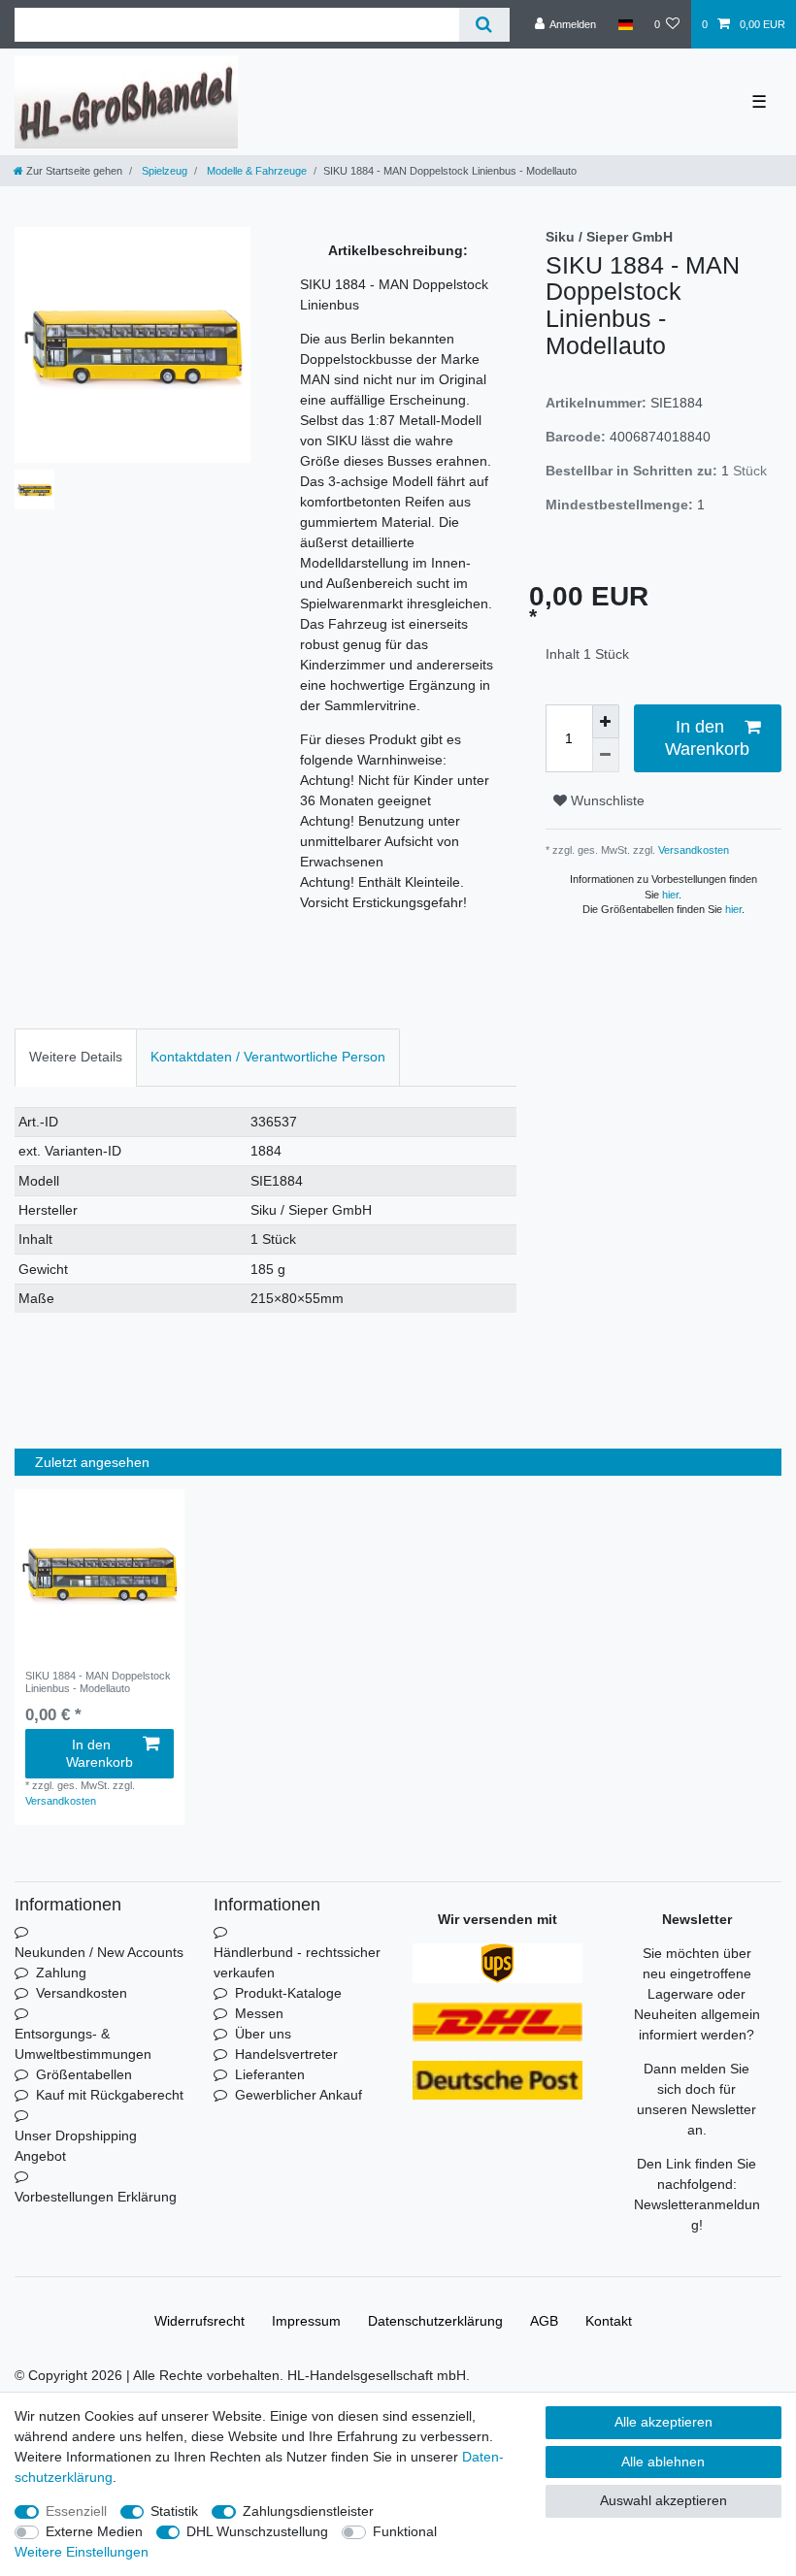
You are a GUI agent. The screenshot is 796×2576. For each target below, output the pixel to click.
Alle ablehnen (663, 2462)
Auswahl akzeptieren (663, 2500)
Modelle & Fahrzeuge (255, 171)
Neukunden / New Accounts (99, 1952)
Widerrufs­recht (199, 2321)
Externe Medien (94, 2531)
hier (670, 895)
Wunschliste (606, 800)
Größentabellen (84, 2074)
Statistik (174, 2511)
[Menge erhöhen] (606, 721)
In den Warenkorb (707, 738)
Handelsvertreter (286, 2054)
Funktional (405, 2531)
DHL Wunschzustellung (257, 2531)
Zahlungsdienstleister (308, 2511)
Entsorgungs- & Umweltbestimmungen (83, 2044)
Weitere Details (76, 1057)
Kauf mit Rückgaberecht (110, 2095)
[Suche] (484, 25)
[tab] (76, 1057)
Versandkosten (692, 850)
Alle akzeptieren (663, 2422)
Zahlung (61, 1973)
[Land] (625, 24)
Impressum (306, 2321)
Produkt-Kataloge (288, 1993)
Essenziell (76, 2511)
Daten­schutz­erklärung (435, 2321)
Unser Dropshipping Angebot (76, 2146)
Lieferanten (270, 2074)
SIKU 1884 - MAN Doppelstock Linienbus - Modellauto (98, 1681)
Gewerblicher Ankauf (298, 2095)
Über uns (263, 2034)
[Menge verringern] (606, 755)
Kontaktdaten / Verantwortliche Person (268, 1057)
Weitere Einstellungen (82, 2552)
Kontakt (609, 2321)
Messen (259, 2013)
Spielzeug (163, 171)
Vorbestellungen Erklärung (96, 2197)
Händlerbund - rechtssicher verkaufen (297, 1962)
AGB (544, 2321)
